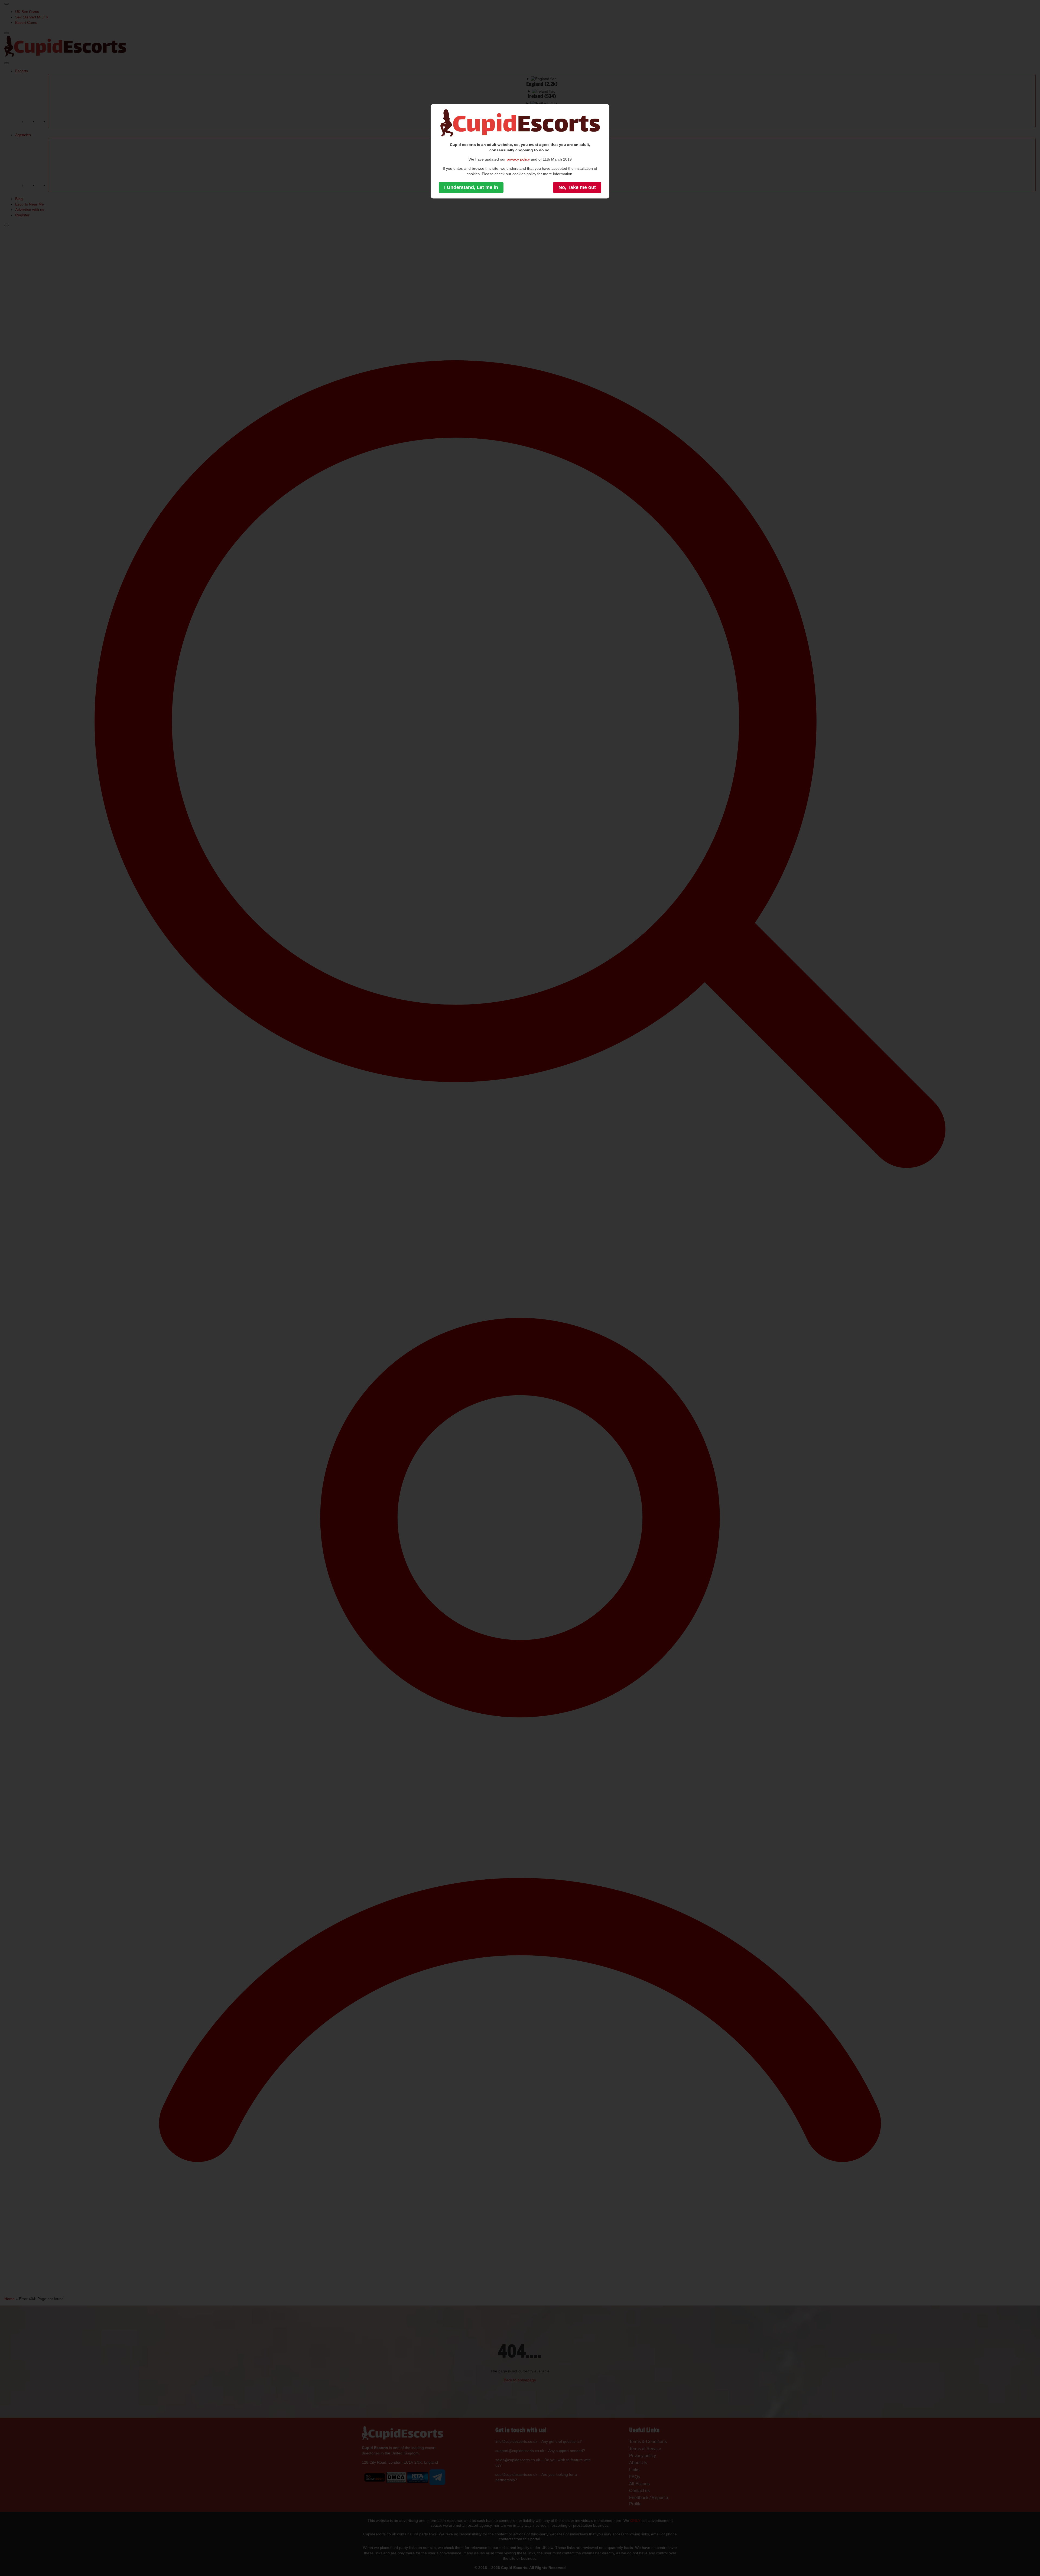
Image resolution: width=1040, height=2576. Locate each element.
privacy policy (518, 159)
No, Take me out (577, 187)
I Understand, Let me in (471, 187)
